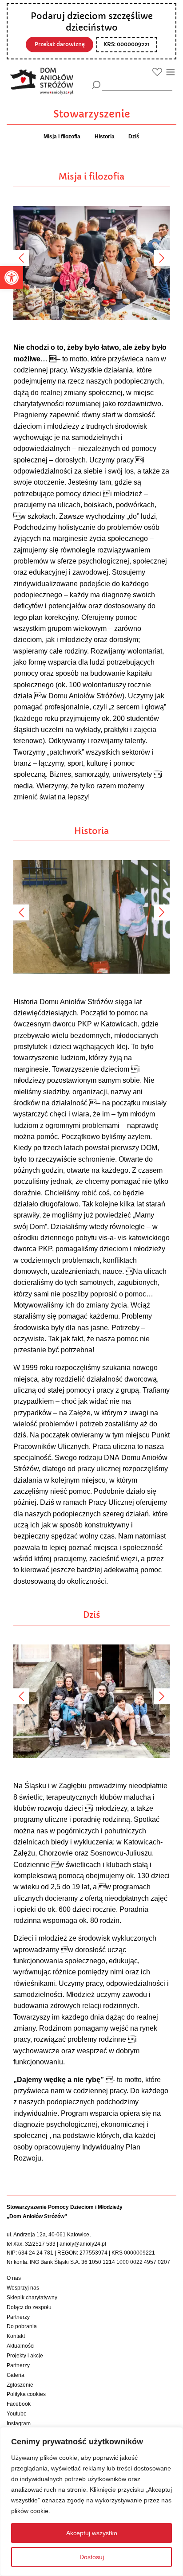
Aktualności (21, 2346)
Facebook (19, 2404)
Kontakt (16, 2336)
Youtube (17, 2414)
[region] (91, 2502)
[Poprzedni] (21, 258)
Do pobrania (22, 2326)
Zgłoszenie (20, 2385)
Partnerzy (18, 2317)
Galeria (16, 2375)
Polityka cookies (26, 2394)
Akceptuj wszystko (92, 2533)
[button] (12, 278)
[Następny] (162, 258)
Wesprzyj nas (23, 2288)
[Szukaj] (96, 85)
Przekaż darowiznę (60, 44)
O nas (14, 2278)
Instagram (19, 2423)
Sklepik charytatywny (32, 2298)
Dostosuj (92, 2557)
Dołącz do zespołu (29, 2307)
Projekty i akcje (25, 2356)
